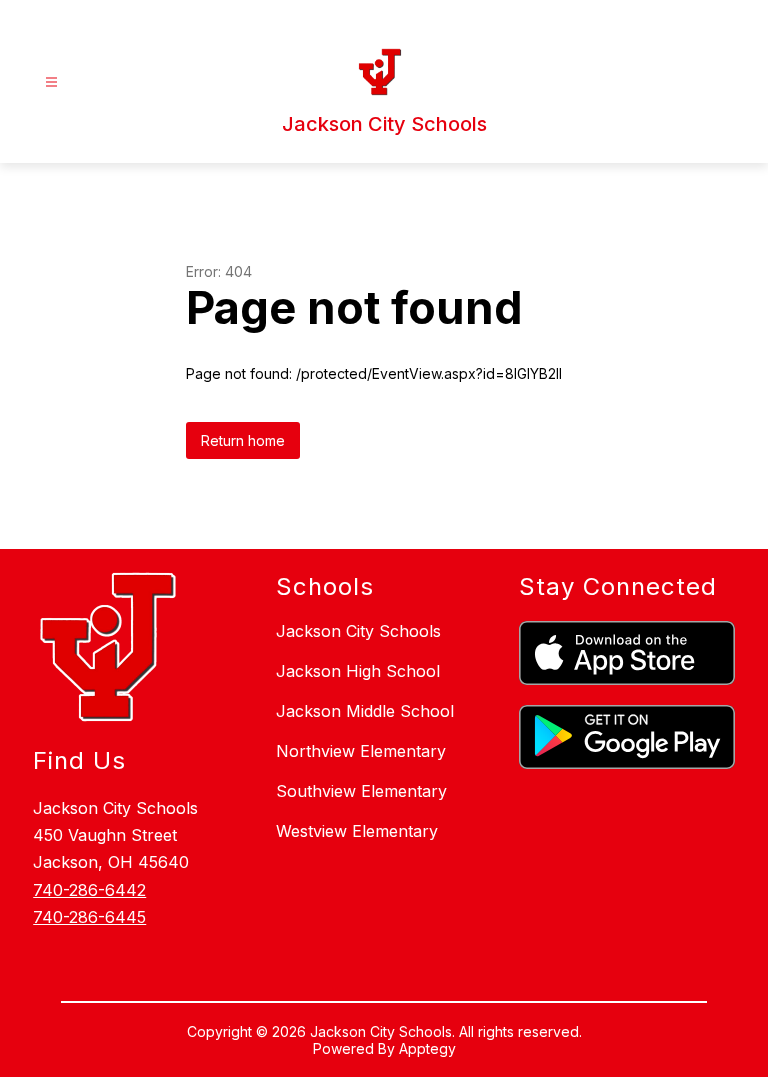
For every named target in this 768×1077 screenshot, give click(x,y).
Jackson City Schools (358, 631)
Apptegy (427, 1048)
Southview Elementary (361, 791)
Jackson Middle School (365, 711)
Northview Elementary (361, 751)
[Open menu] (51, 82)
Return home (243, 440)
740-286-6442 (89, 890)
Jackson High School (358, 671)
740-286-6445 (89, 917)
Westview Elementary (357, 831)
